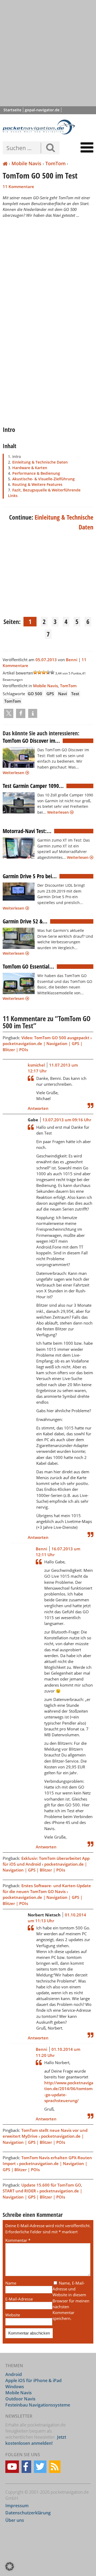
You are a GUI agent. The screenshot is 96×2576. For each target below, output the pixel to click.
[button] (9, 713)
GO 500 (35, 694)
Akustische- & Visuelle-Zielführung (43, 479)
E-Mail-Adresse (19, 2299)
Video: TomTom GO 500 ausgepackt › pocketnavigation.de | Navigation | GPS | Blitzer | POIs (47, 1043)
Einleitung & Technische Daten (40, 462)
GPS (50, 694)
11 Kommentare (18, 186)
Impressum (17, 2506)
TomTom (55, 163)
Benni (72, 660)
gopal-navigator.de (42, 110)
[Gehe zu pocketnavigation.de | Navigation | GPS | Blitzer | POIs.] (5, 164)
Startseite (12, 110)
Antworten (38, 1108)
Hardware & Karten (30, 468)
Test (75, 694)
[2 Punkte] (39, 672)
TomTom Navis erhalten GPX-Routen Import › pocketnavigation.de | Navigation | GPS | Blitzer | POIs (47, 2163)
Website (13, 2315)
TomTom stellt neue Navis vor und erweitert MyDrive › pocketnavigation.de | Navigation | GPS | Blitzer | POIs (45, 2136)
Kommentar (18, 2240)
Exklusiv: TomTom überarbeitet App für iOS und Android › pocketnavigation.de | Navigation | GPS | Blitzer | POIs (46, 1864)
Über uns (15, 2520)
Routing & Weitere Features (37, 484)
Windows (15, 2387)
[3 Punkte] (44, 672)
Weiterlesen (14, 773)
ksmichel (36, 1065)
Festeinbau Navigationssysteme (38, 2405)
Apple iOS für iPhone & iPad (33, 2380)
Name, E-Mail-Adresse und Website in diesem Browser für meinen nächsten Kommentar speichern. (71, 2301)
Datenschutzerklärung (28, 2513)
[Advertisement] (48, 53)
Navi (63, 694)
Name (11, 2283)
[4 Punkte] (48, 672)
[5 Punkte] (52, 672)
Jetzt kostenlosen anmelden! (36, 2440)
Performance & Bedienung (36, 473)
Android (14, 2374)
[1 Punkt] (35, 672)
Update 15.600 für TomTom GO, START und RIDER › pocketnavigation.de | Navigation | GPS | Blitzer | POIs (42, 2191)
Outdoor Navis (20, 2399)
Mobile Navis (26, 163)
